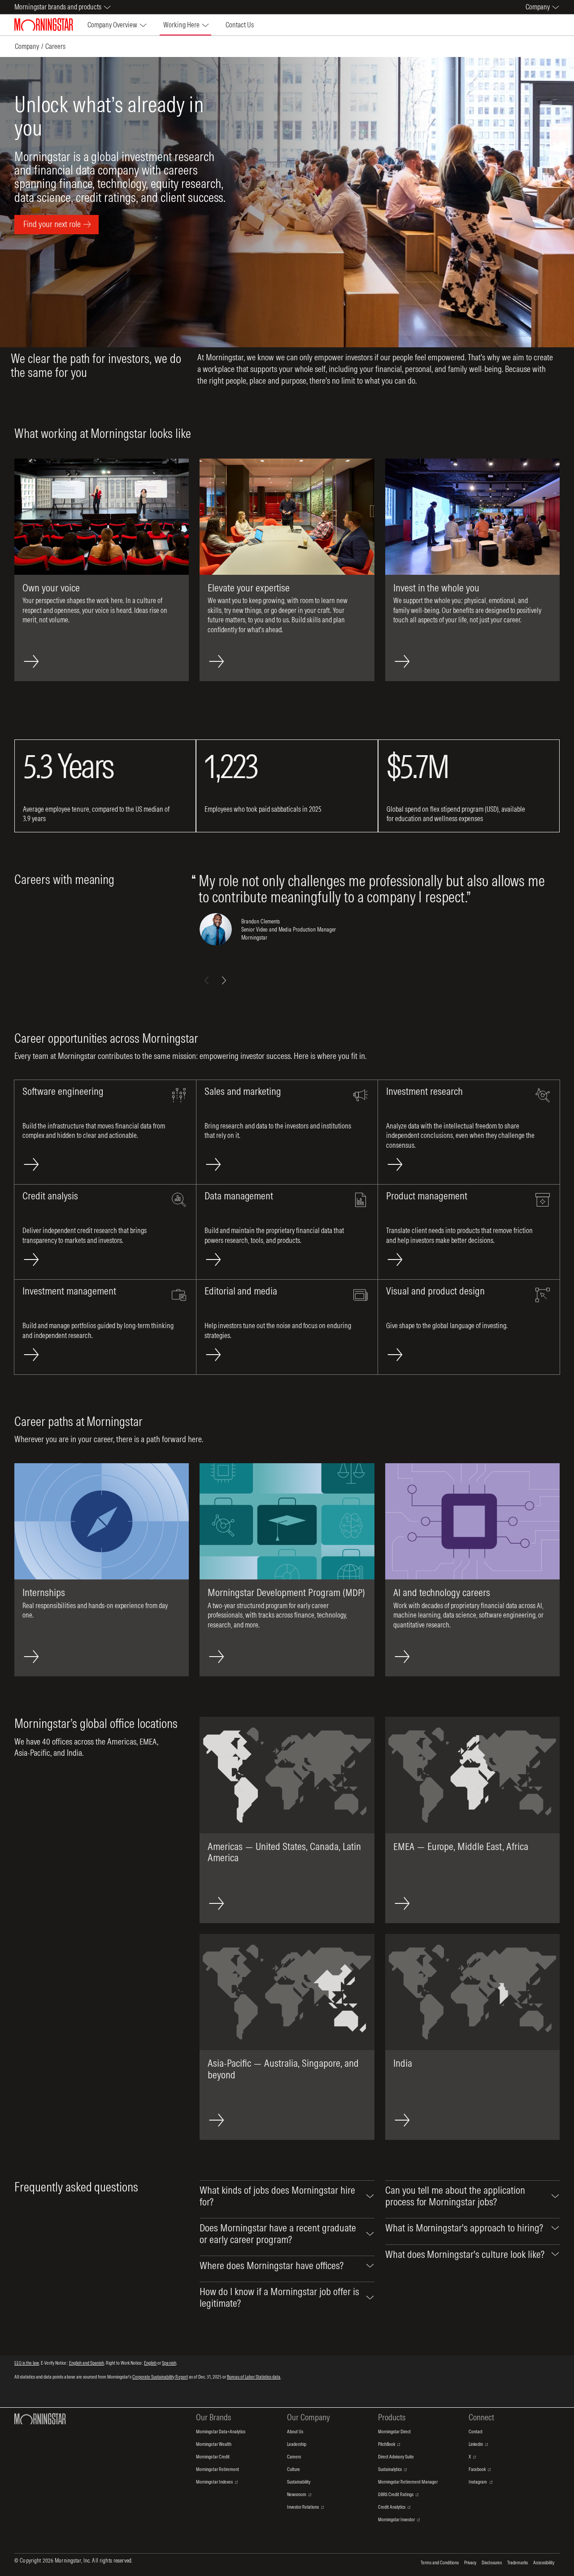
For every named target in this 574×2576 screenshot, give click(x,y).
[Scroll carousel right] (224, 980)
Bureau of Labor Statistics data (254, 2377)
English (150, 2363)
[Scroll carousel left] (207, 980)
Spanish (169, 2363)
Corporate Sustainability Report (160, 2377)
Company (27, 46)
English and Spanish (87, 2363)
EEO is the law (27, 2363)
